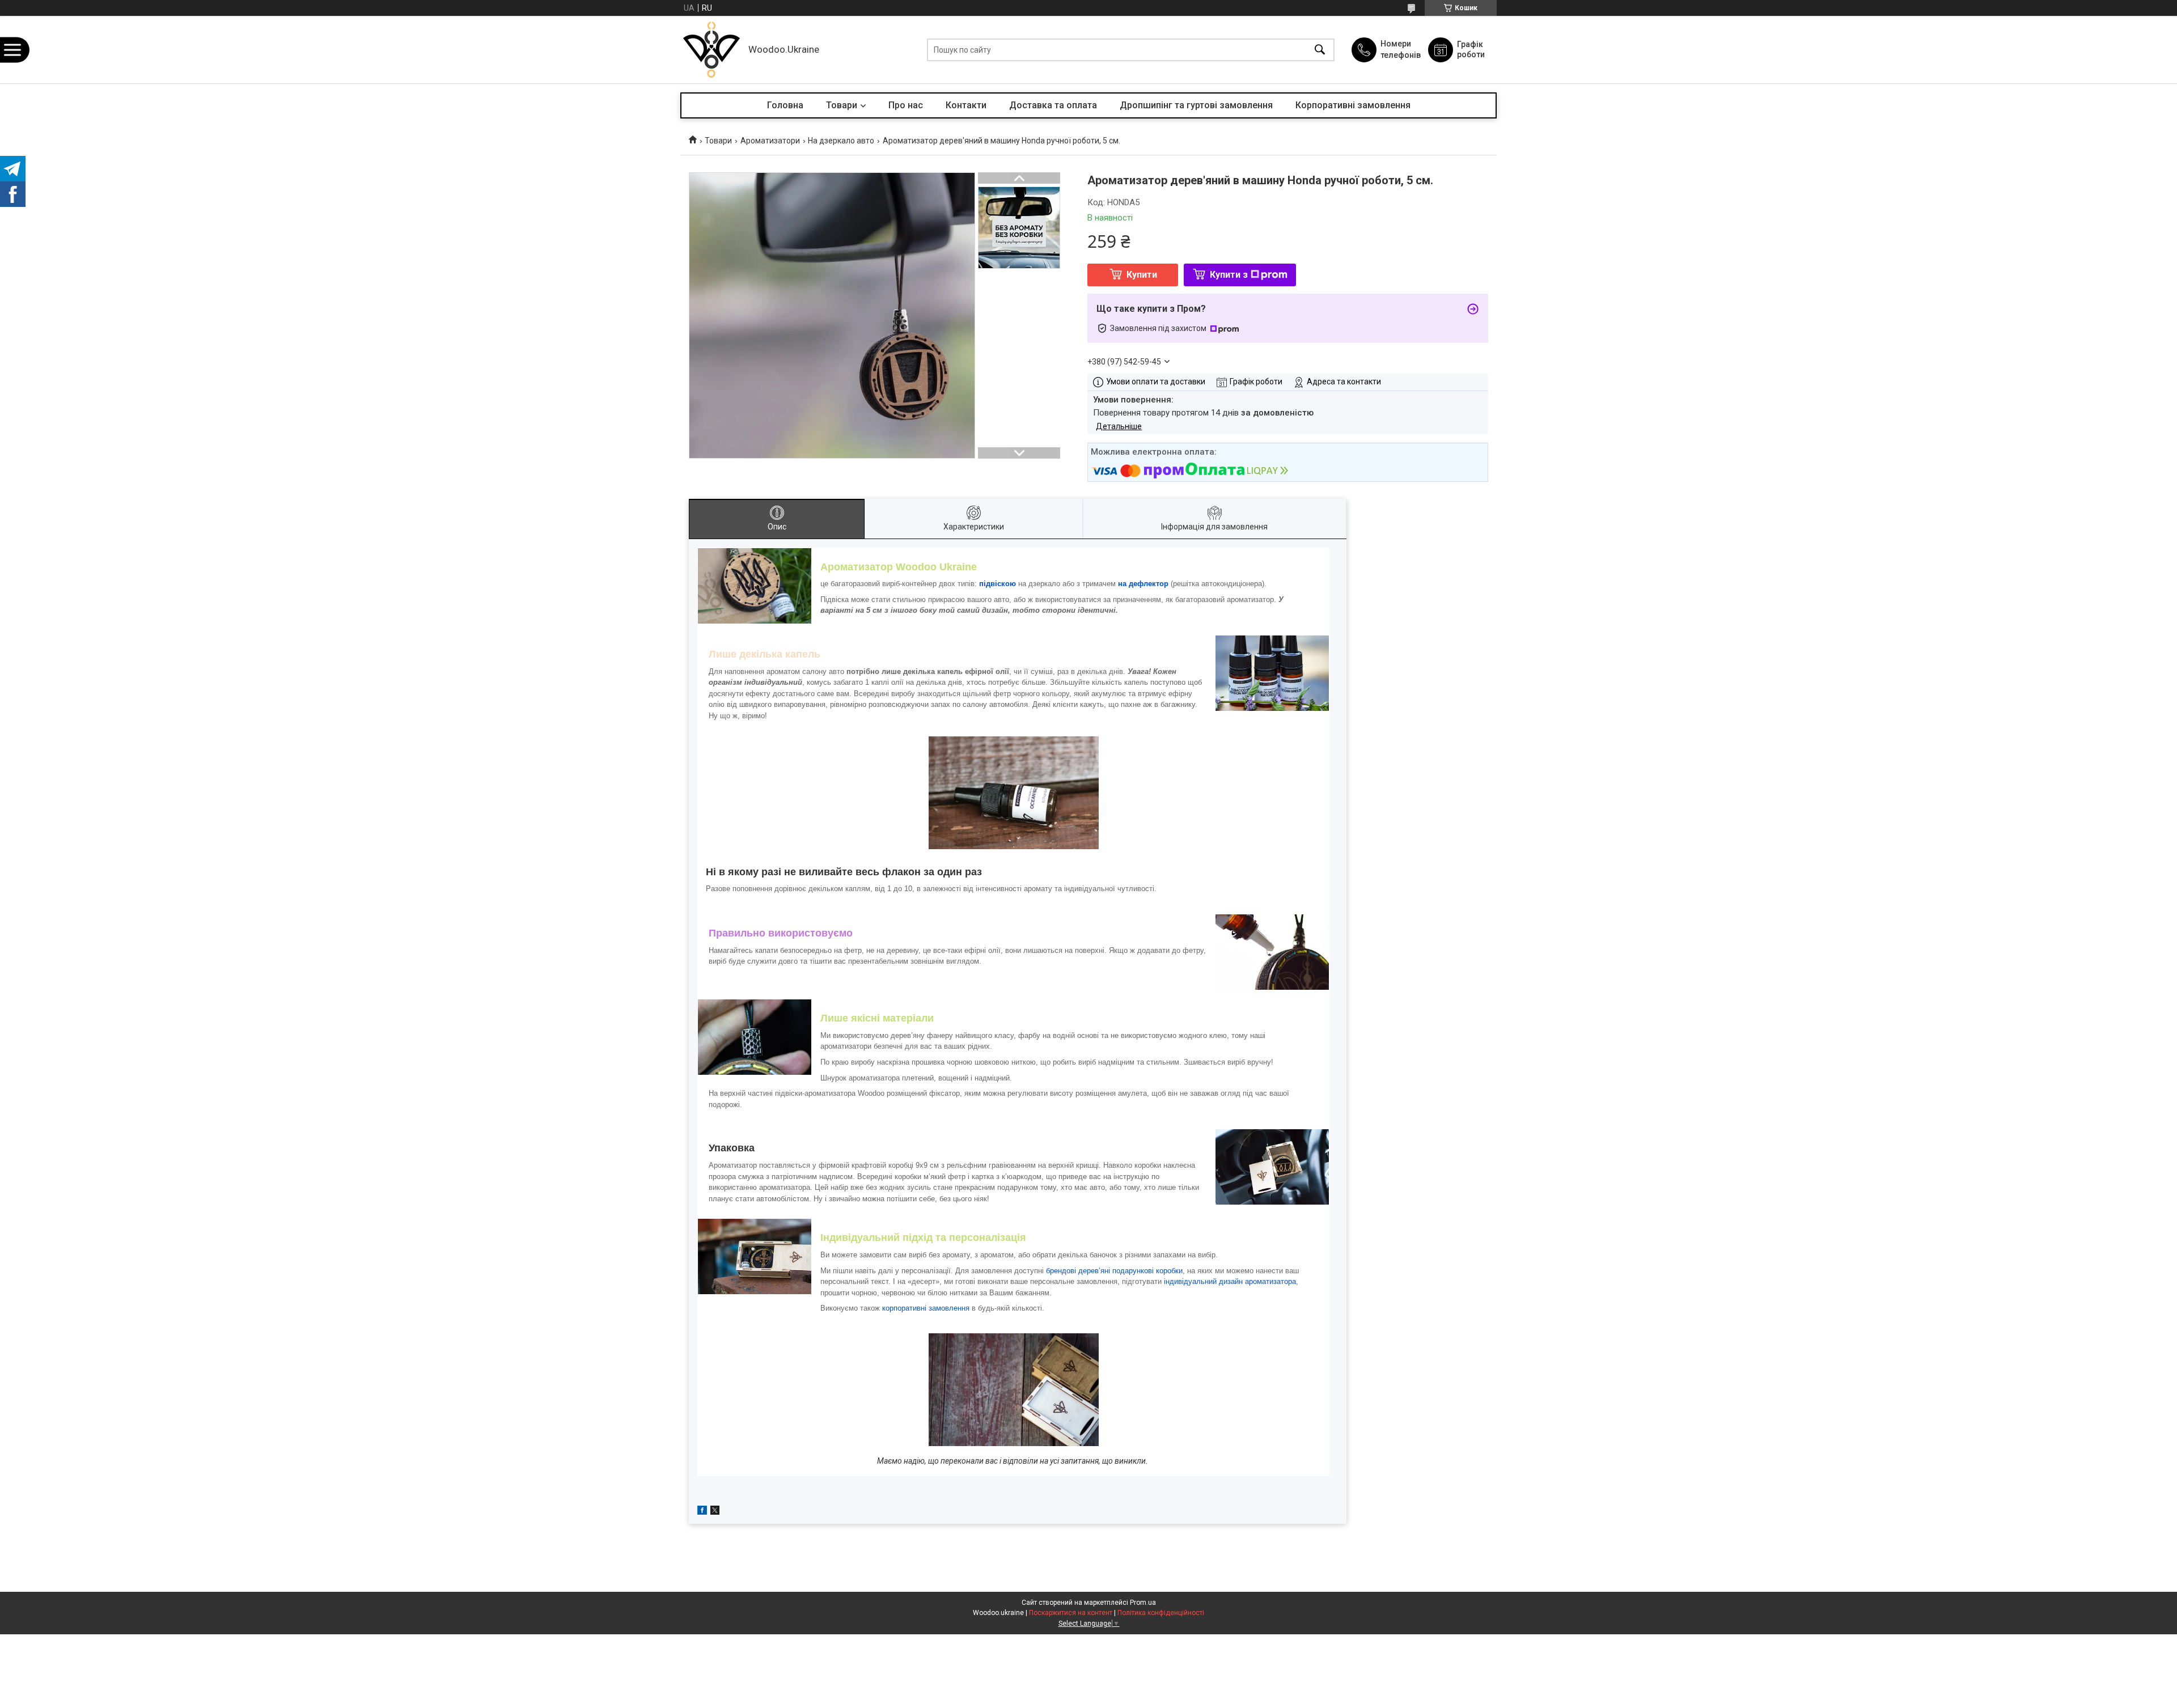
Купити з (1229, 275)
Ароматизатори (770, 141)
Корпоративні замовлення (1353, 105)
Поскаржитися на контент (1071, 1613)
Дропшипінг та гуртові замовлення (1196, 105)
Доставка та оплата (1053, 105)
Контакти (966, 105)
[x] (715, 1512)
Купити (1142, 275)
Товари (842, 105)
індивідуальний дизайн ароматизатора (1230, 1281)
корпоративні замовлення (926, 1308)
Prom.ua (1143, 1603)
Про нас (906, 105)
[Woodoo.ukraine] (711, 50)
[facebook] (702, 1512)
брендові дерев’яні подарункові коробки (1114, 1271)
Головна (785, 105)
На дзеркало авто (841, 141)
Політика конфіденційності (1161, 1613)
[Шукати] (1320, 50)
